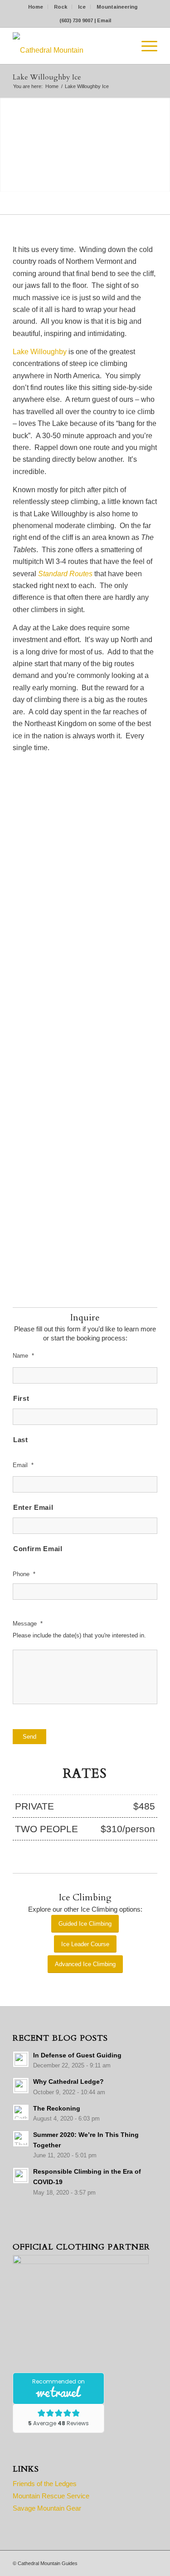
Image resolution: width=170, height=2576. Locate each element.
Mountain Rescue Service (51, 2496)
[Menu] (145, 46)
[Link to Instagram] (151, 2562)
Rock (61, 7)
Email (104, 20)
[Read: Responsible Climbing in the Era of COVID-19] (21, 2176)
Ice (82, 7)
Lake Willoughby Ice (47, 77)
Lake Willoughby (40, 352)
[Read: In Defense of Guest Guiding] (21, 2059)
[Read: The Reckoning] (21, 2112)
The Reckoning (57, 2109)
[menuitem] (36, 7)
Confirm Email (38, 1549)
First (21, 1399)
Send (29, 1737)
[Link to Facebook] (137, 2562)
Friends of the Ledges (45, 2484)
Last (21, 1440)
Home (36, 7)
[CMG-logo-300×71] (70, 46)
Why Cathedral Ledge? (68, 2082)
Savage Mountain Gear (47, 2508)
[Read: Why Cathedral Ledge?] (21, 2086)
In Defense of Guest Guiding (77, 2055)
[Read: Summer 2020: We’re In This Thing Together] (21, 2139)
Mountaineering (117, 7)
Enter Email (33, 1508)
